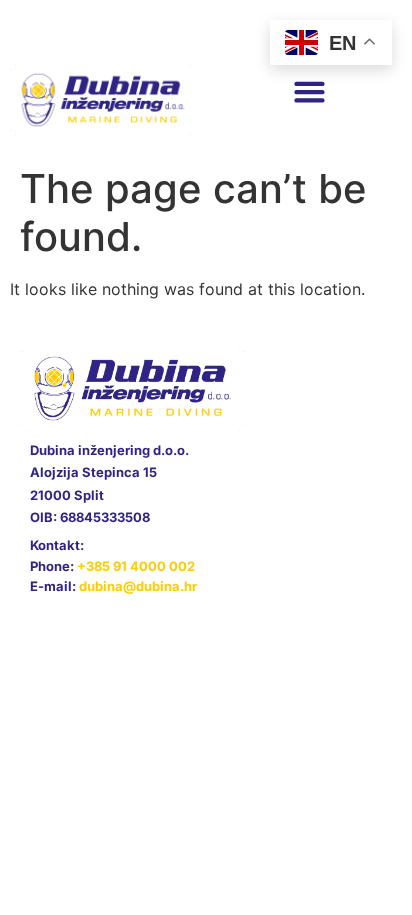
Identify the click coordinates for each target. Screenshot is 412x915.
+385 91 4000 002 (136, 566)
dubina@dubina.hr (138, 586)
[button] (309, 92)
